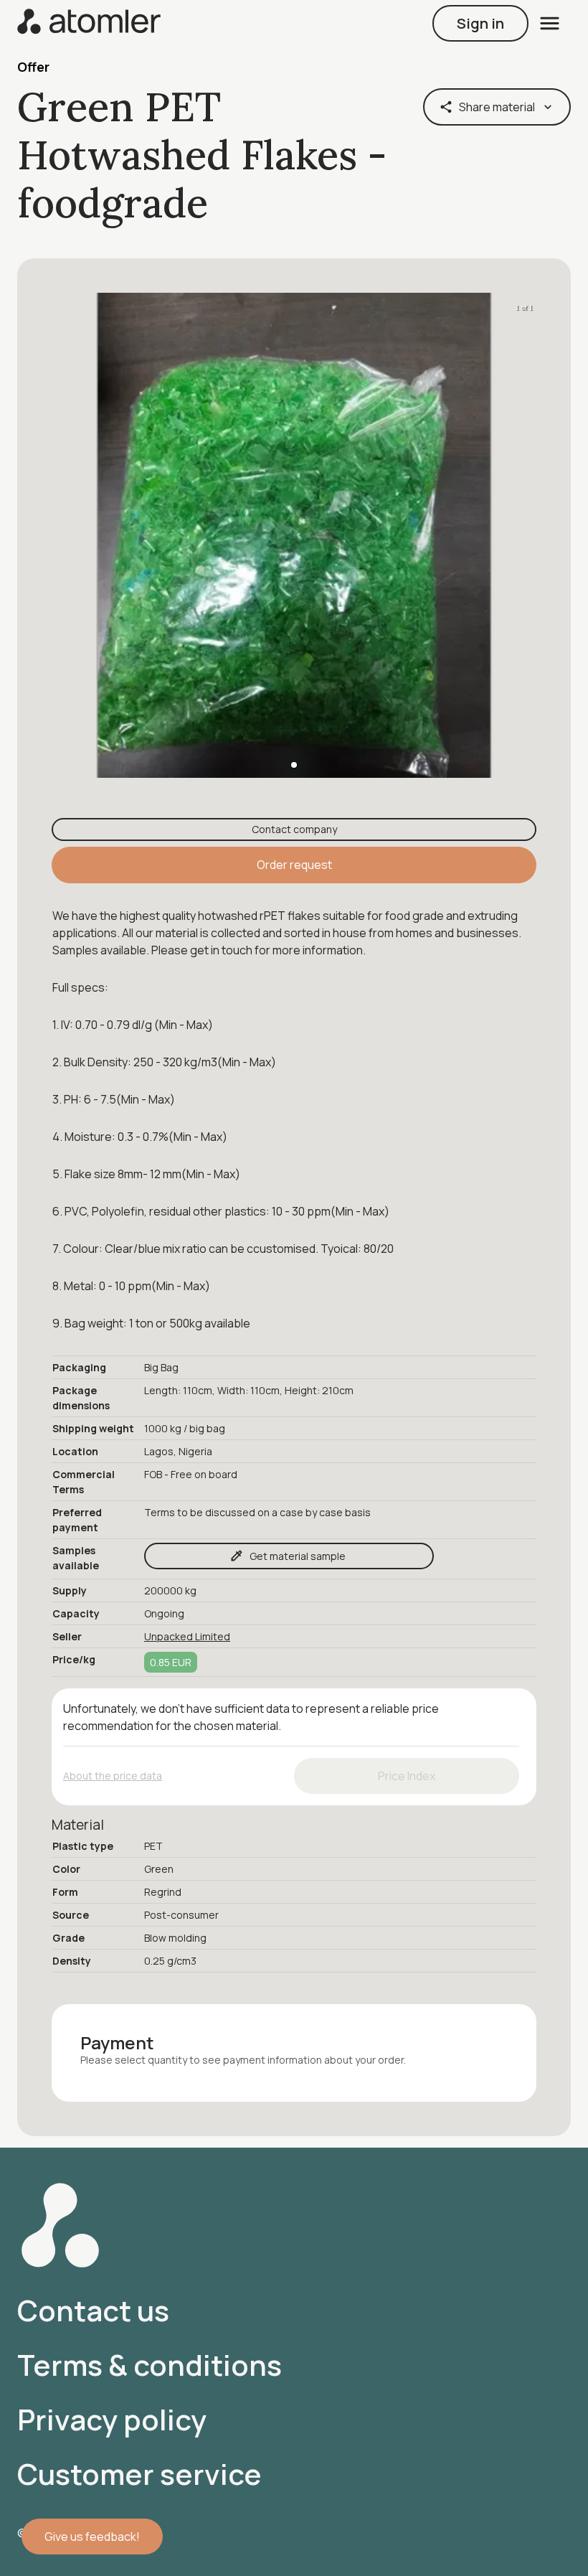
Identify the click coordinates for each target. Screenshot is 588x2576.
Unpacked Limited (187, 1636)
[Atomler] (89, 23)
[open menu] (550, 23)
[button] (294, 765)
